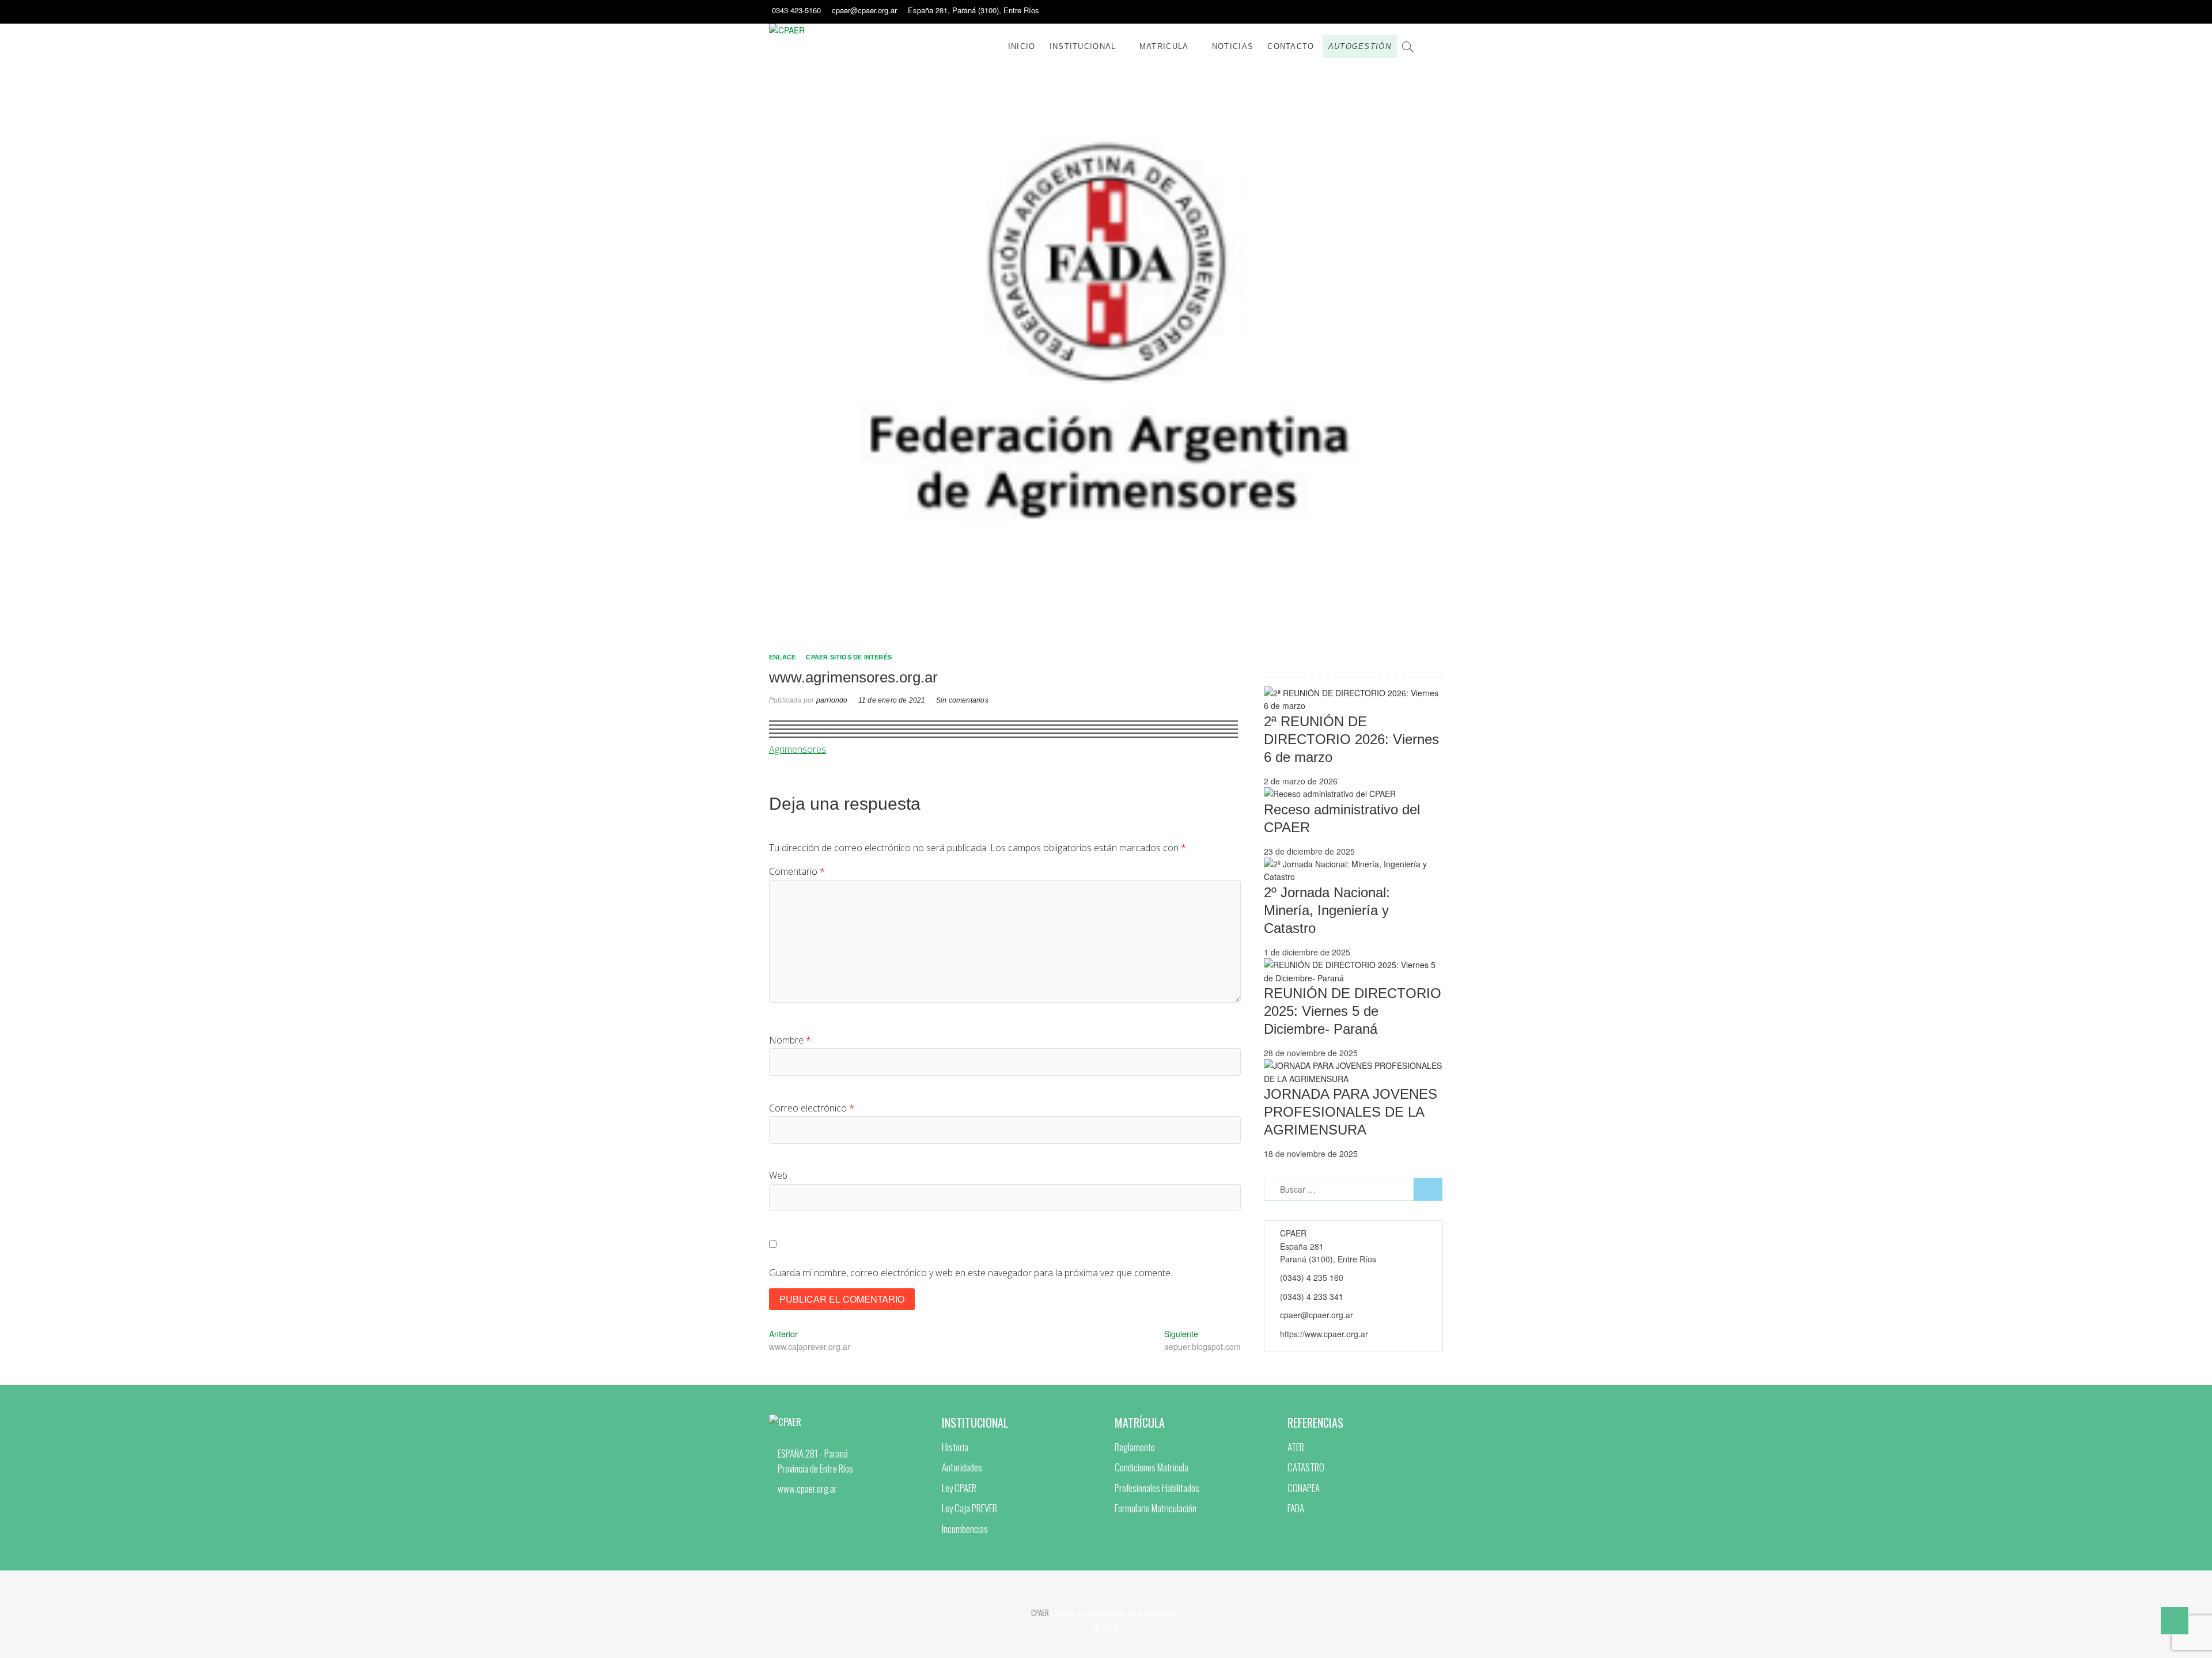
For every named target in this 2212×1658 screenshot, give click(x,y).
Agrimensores (798, 749)
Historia (955, 1447)
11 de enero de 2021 (892, 700)
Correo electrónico (812, 1108)
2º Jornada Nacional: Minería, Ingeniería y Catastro (1327, 910)
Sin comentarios (962, 700)
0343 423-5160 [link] (796, 10)
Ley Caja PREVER (969, 1508)
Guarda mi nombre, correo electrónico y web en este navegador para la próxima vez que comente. (971, 1273)
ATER (1296, 1447)
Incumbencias (965, 1529)
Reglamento (1135, 1447)
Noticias (1233, 46)
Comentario (797, 871)
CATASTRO (1306, 1467)
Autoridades (962, 1467)
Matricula (1164, 46)
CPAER (1040, 1613)
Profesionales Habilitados (1157, 1488)
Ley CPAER (959, 1488)
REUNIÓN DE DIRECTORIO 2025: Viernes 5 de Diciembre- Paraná (1353, 1011)
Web (778, 1175)
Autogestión (1360, 46)
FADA (1296, 1508)
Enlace (782, 657)
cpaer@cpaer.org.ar (864, 10)
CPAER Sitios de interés (849, 657)
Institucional (1083, 46)
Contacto (1291, 46)
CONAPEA (1304, 1488)
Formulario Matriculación (1156, 1508)
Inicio (1022, 46)
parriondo (831, 700)
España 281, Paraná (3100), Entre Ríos (974, 10)
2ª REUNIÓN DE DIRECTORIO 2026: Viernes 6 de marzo (1351, 739)
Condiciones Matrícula (1152, 1467)
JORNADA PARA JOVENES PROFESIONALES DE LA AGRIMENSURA (1351, 1112)
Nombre (790, 1040)
